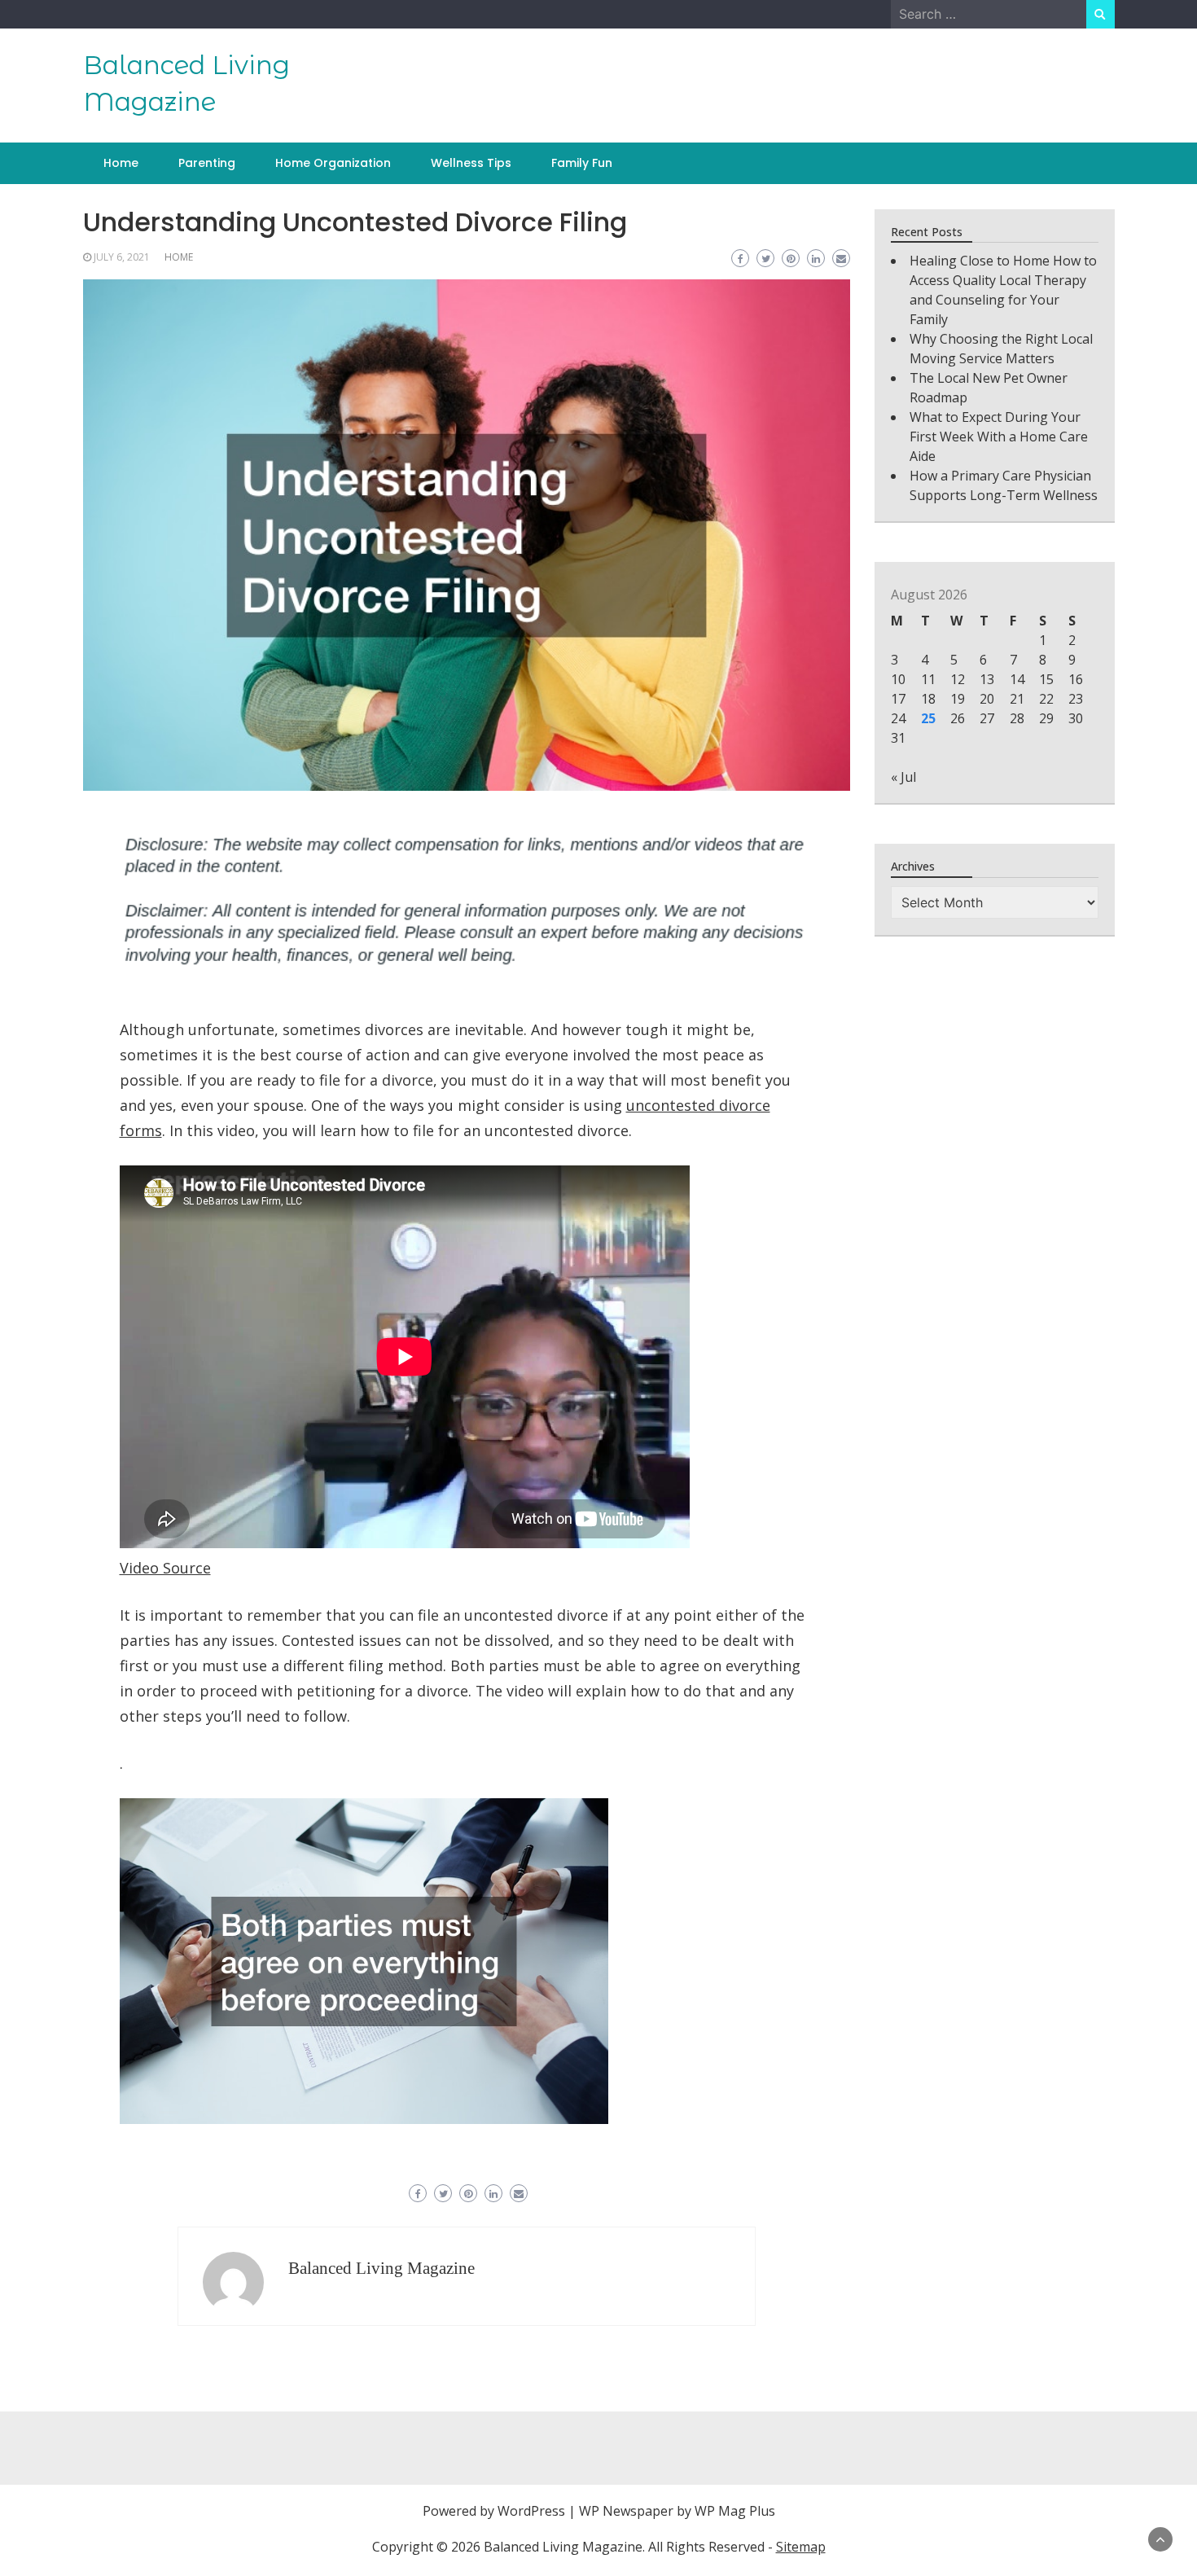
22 (1046, 699)
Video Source (165, 1568)
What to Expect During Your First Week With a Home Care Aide (999, 437)
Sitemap (801, 2547)
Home (121, 163)
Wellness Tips (471, 163)
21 (1017, 699)
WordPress (531, 2511)
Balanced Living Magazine (381, 2268)
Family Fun (582, 163)
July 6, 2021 (122, 257)
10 (898, 679)
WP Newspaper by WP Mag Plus (677, 2511)
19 (958, 699)
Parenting (207, 163)
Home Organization (333, 163)
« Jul (903, 777)
